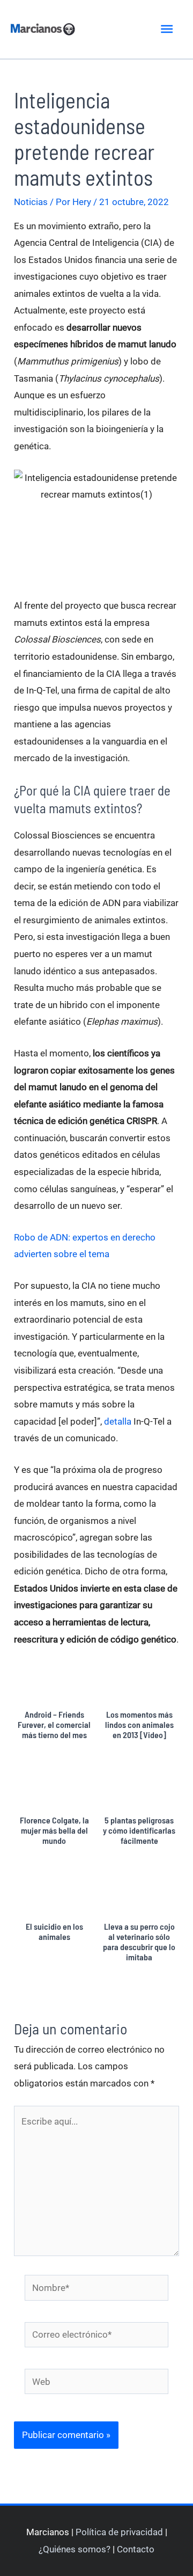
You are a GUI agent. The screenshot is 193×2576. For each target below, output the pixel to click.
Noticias (31, 202)
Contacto (136, 2549)
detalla (118, 1421)
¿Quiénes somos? (75, 2549)
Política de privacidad (119, 2532)
